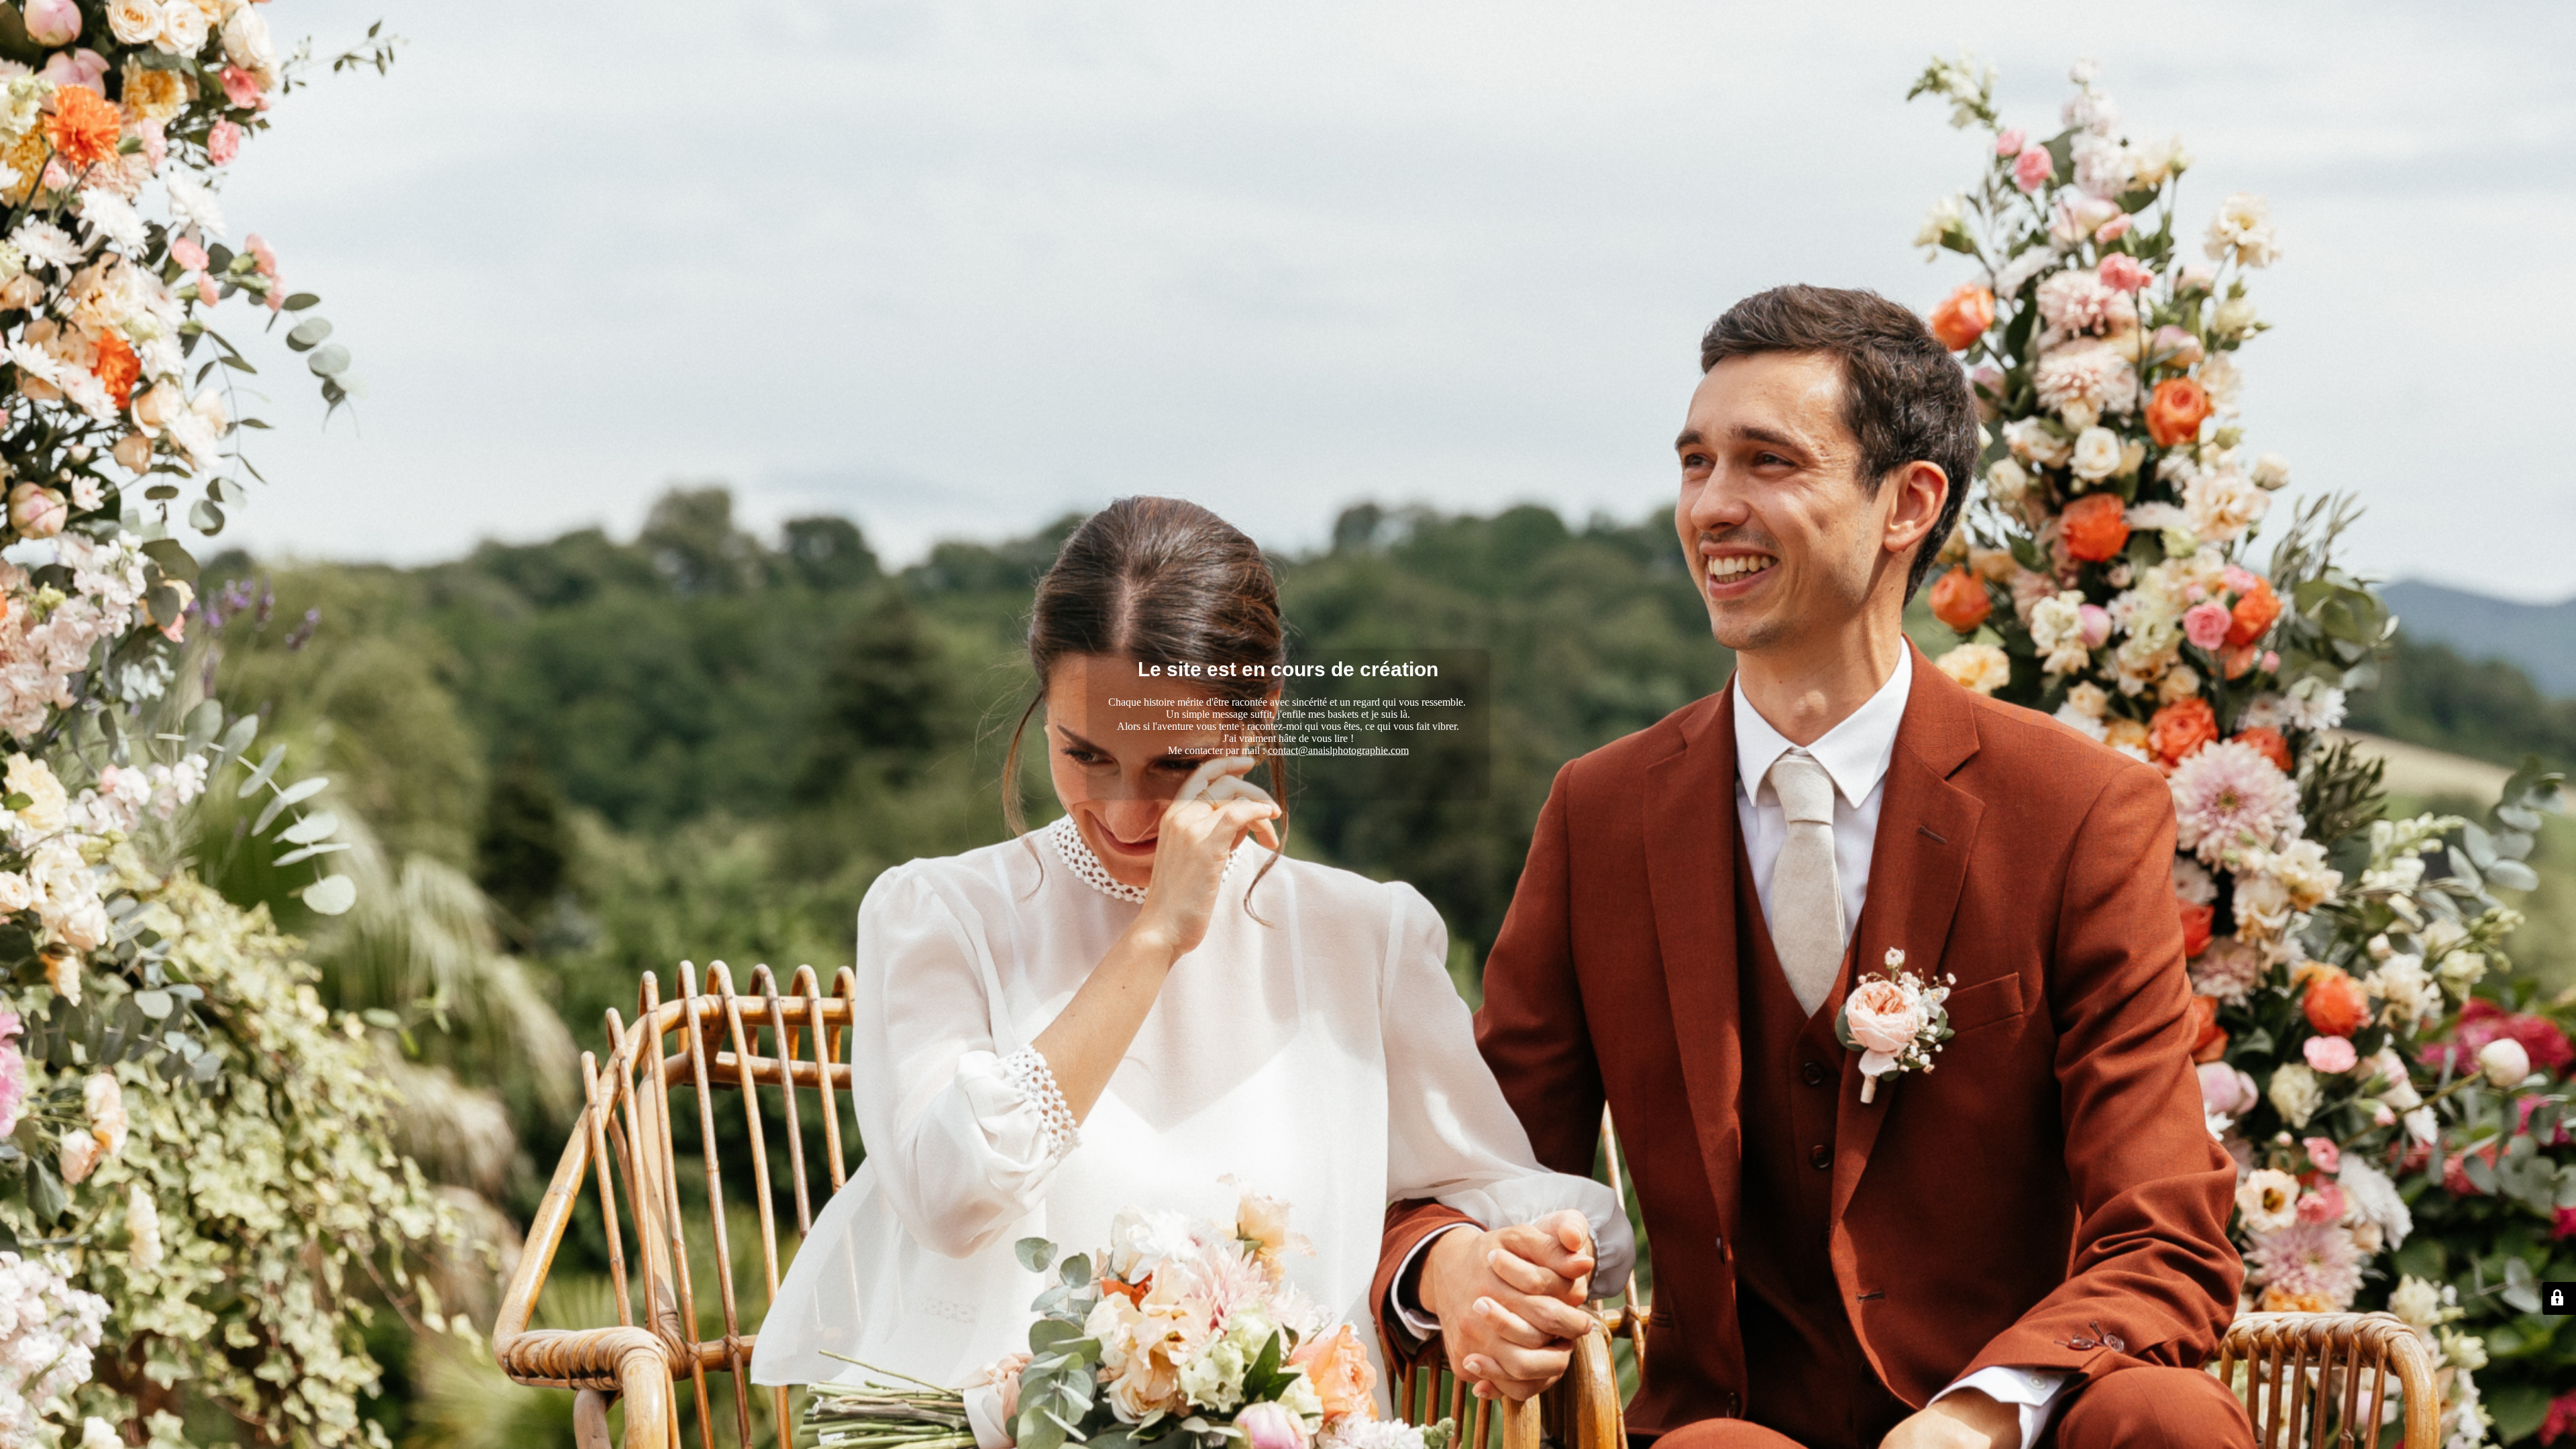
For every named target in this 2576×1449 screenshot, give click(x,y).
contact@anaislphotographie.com (1338, 750)
